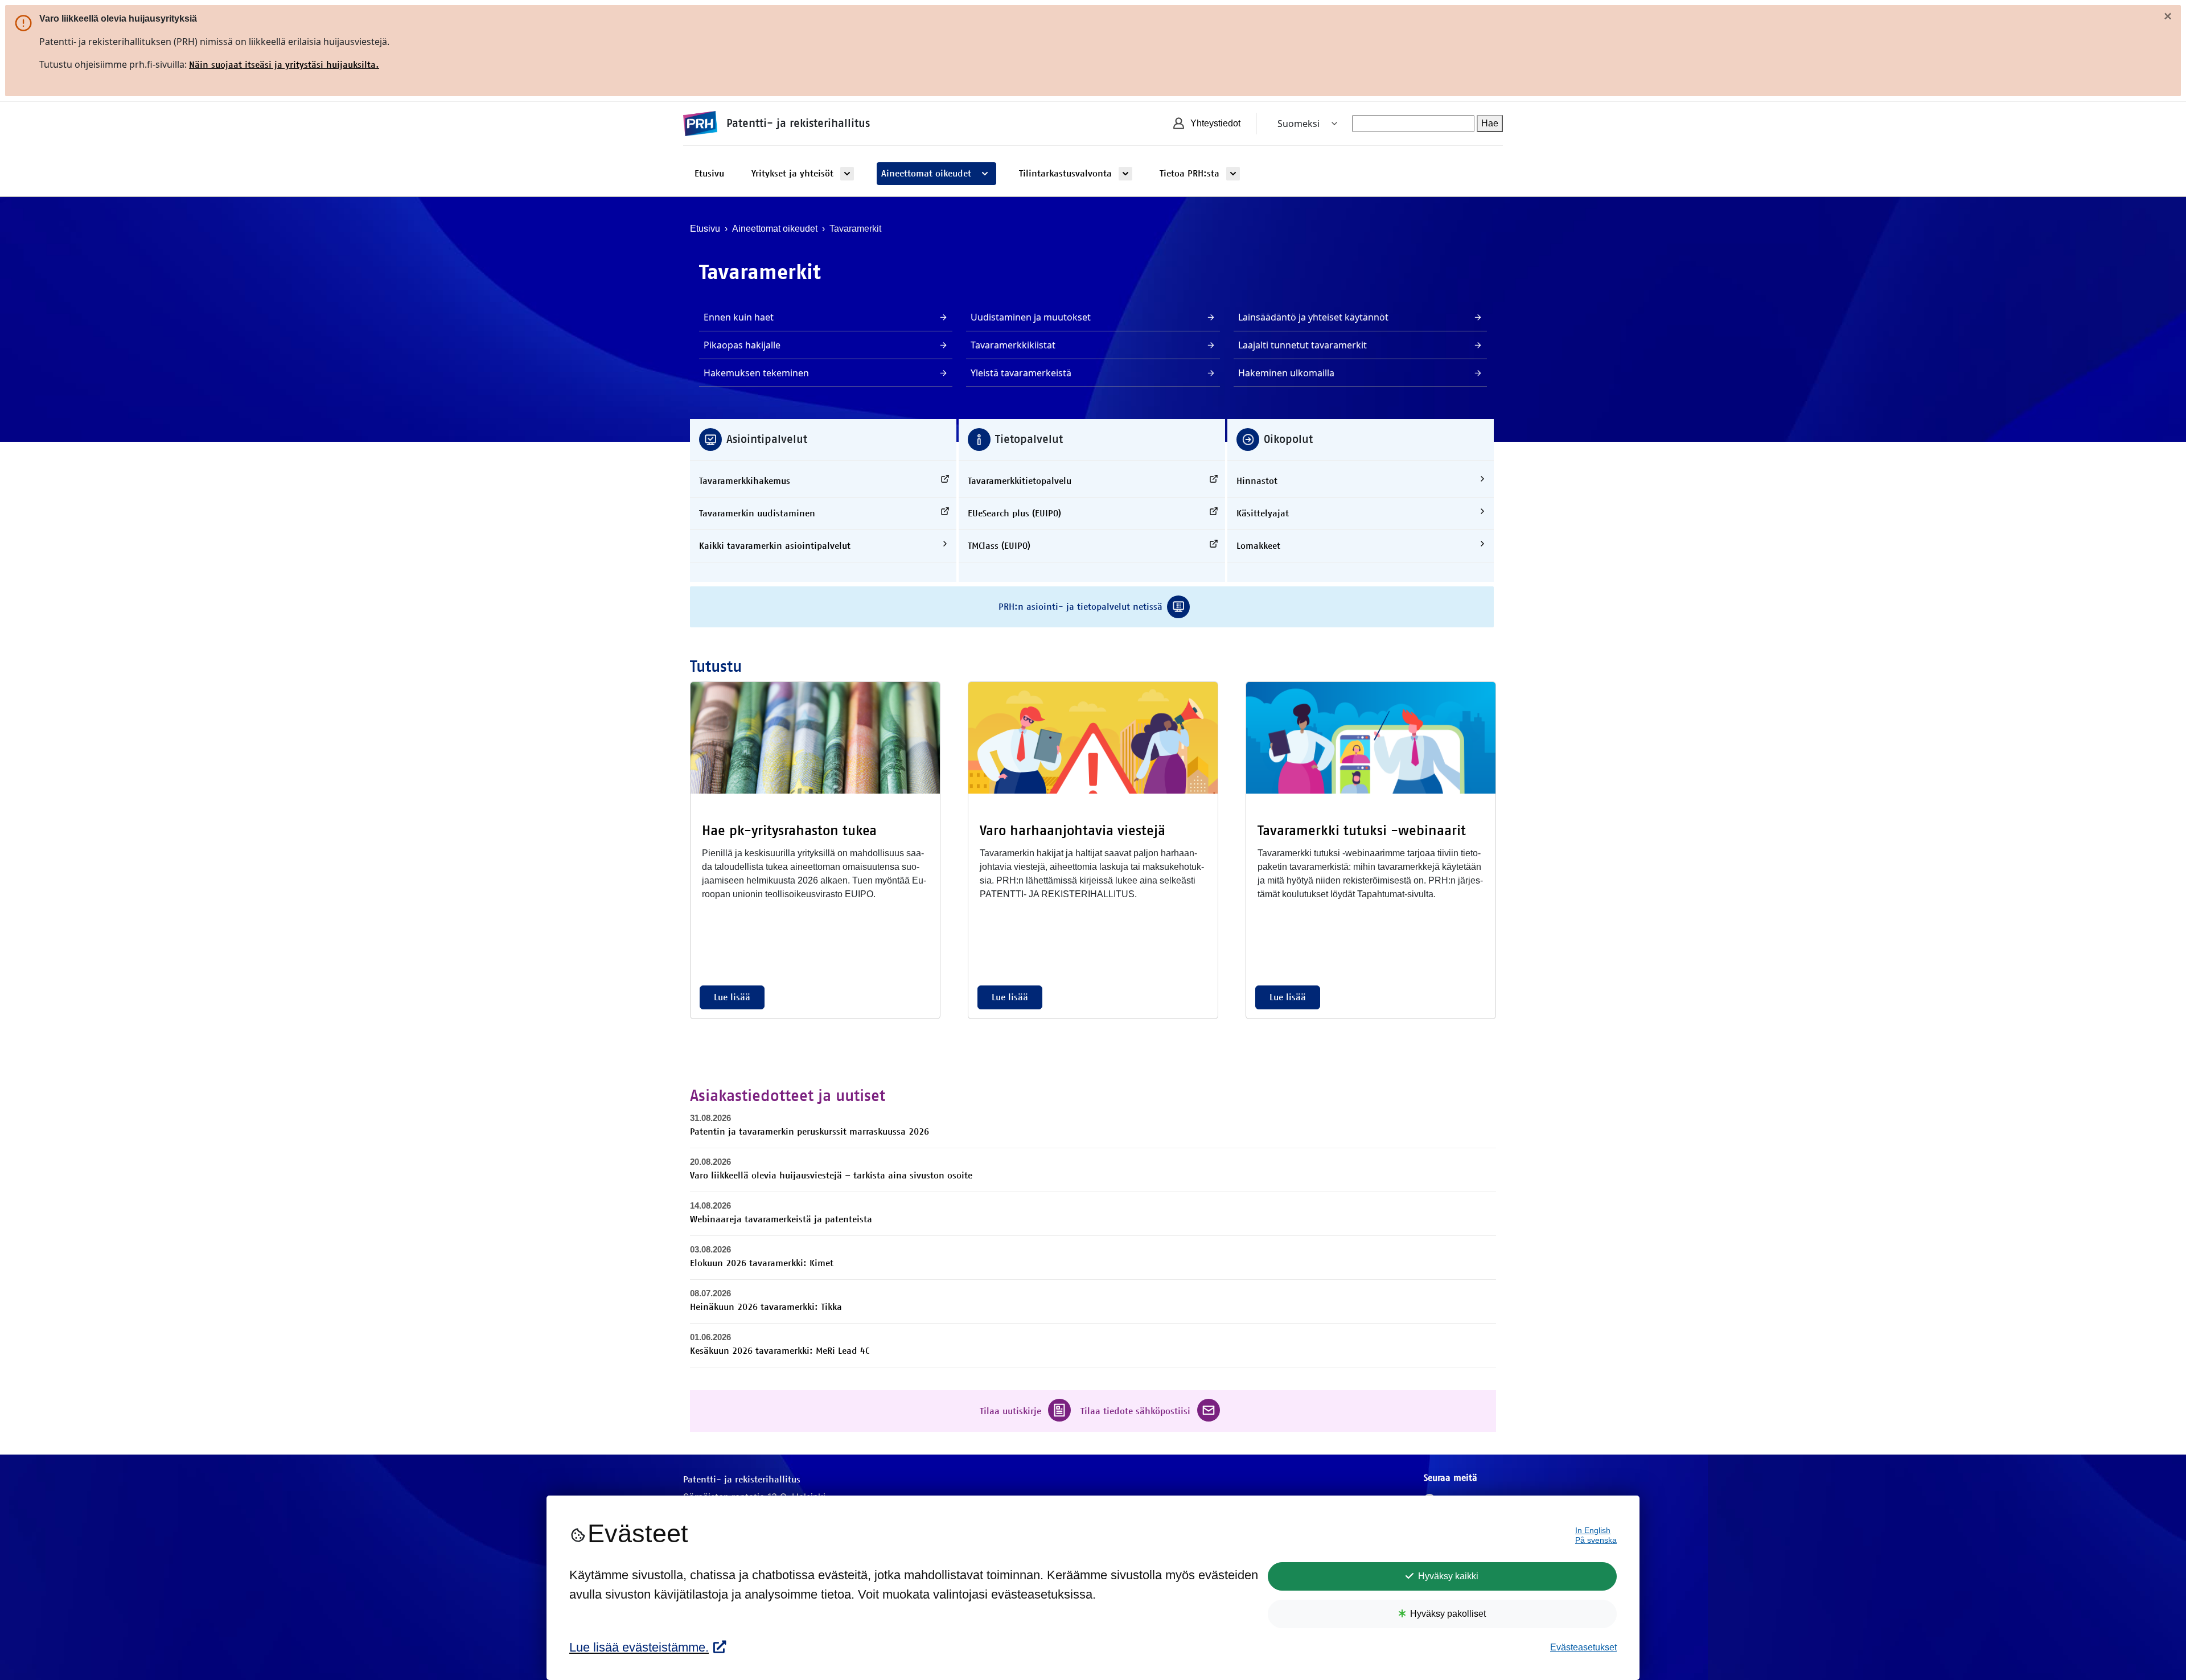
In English (1593, 1531)
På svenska (1596, 1540)
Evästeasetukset (1583, 1647)
